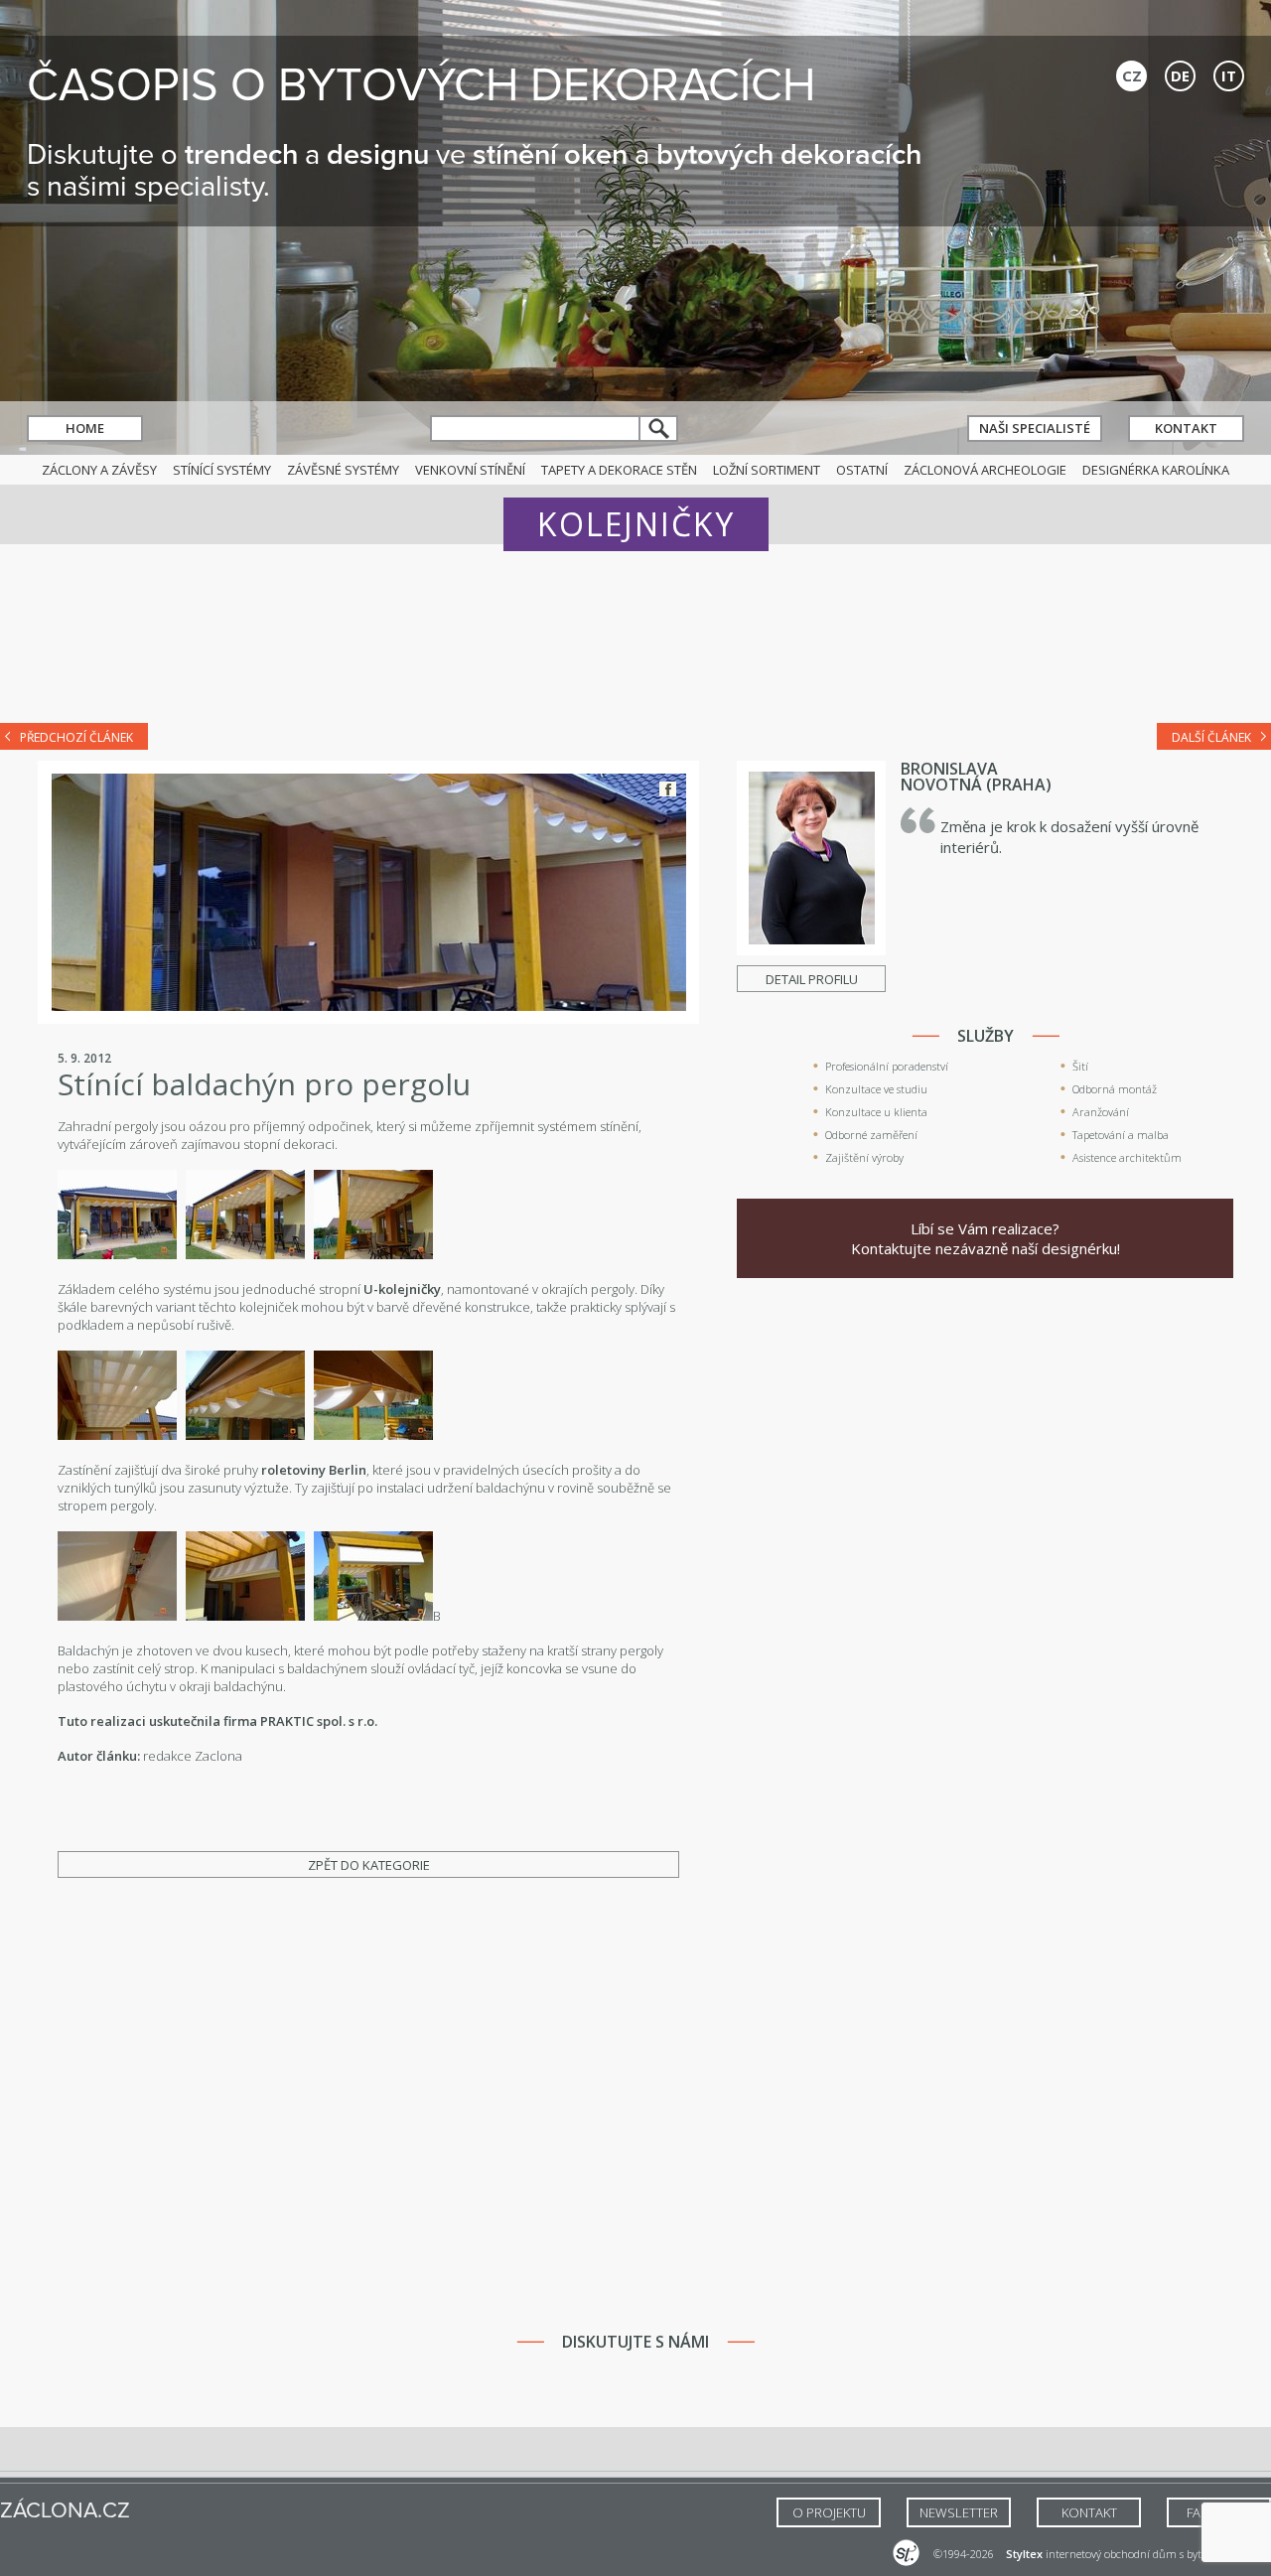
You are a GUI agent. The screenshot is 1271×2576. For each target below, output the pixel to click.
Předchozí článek (76, 737)
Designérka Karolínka (1156, 470)
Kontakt (1186, 428)
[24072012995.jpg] (373, 1616)
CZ (1132, 75)
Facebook (668, 789)
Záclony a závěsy (99, 470)
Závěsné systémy (343, 470)
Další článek (1211, 737)
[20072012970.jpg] (117, 1435)
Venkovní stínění (470, 470)
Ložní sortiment (767, 470)
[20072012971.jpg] (373, 1254)
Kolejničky (636, 524)
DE (1180, 75)
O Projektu (829, 2512)
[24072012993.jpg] (117, 1616)
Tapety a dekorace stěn (619, 470)
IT (1229, 75)
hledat (659, 429)
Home (85, 428)
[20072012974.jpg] (245, 1435)
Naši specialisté (1035, 428)
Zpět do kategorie (369, 1865)
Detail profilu (812, 979)
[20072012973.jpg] (245, 1254)
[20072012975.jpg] (373, 1435)
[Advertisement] (635, 647)
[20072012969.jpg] (117, 1254)
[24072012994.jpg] (245, 1616)
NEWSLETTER (959, 2512)
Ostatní (862, 470)
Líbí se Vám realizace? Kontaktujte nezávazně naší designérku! (986, 1238)
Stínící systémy (222, 470)
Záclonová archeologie (985, 470)
